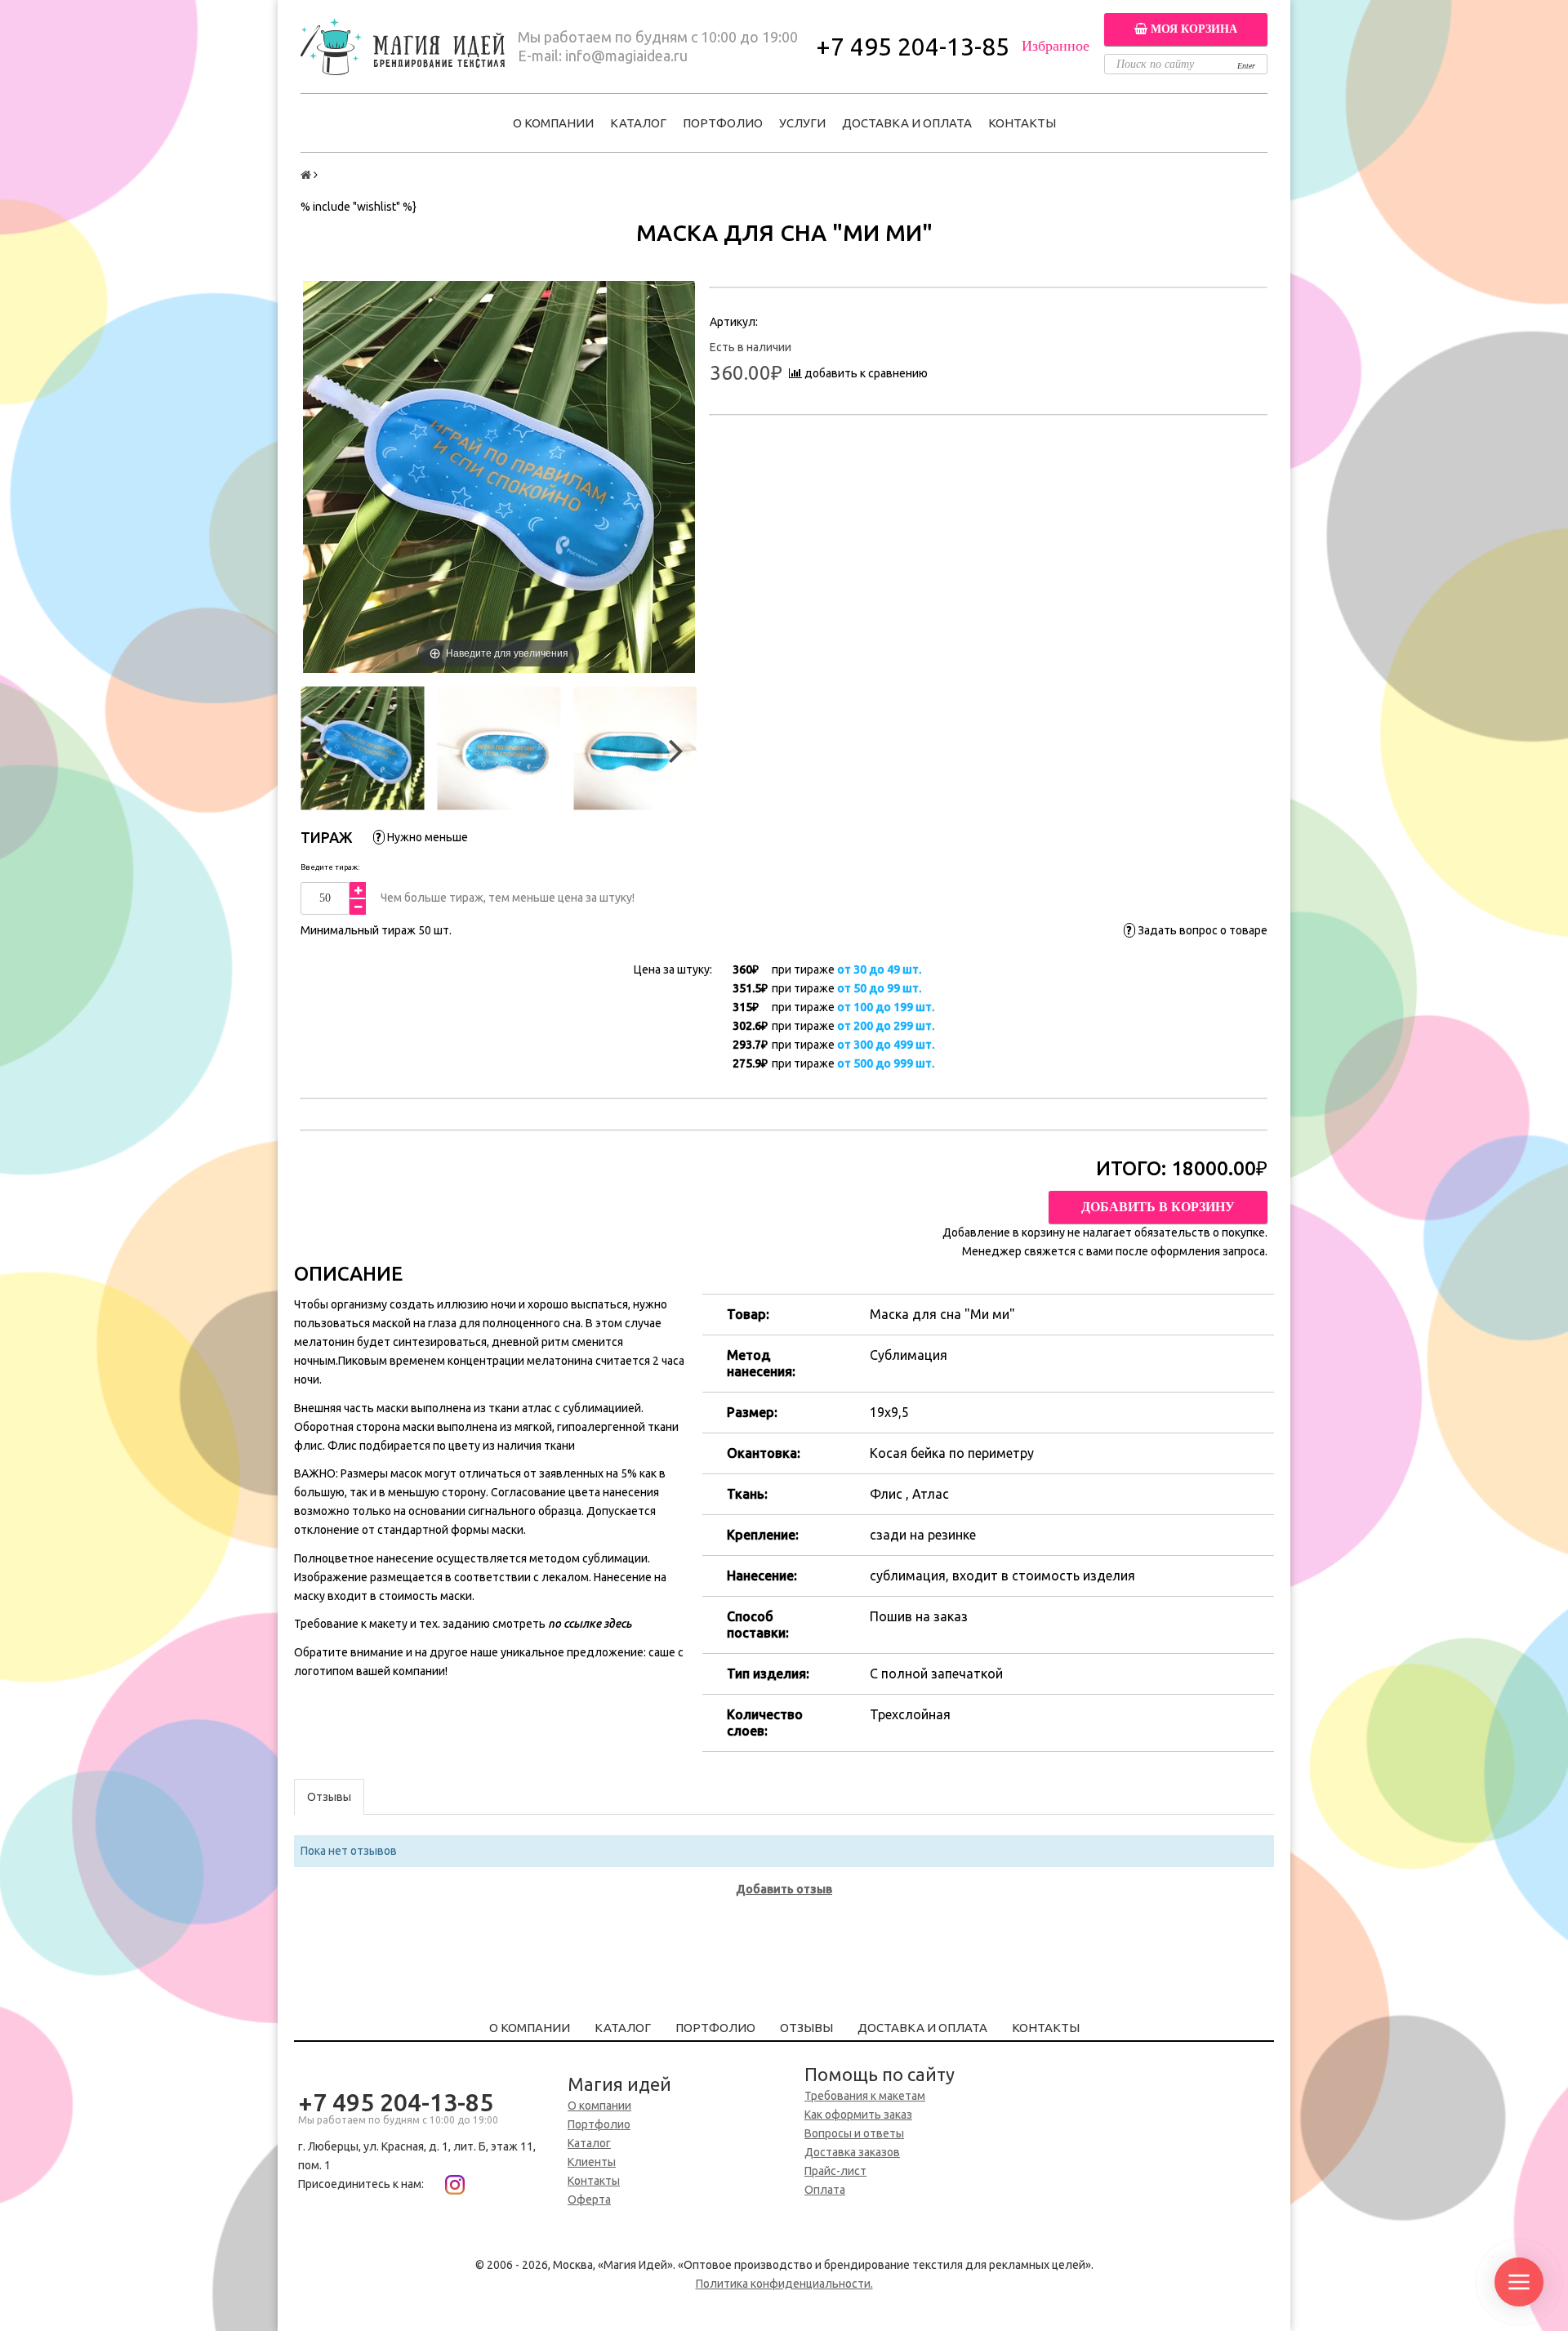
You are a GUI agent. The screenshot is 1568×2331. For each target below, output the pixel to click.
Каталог (638, 123)
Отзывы (806, 2028)
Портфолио (723, 123)
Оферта (589, 2200)
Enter (1246, 66)
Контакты (1022, 123)
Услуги (802, 123)
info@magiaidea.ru (626, 56)
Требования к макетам (865, 2096)
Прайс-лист (835, 2171)
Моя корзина (1192, 29)
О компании (553, 123)
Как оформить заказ (858, 2115)
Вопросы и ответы (854, 2133)
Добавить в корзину (1158, 1207)
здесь (617, 1624)
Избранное (1056, 46)
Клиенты (592, 2162)
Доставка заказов (852, 2152)
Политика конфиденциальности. (784, 2284)
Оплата (825, 2190)
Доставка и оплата (907, 123)
